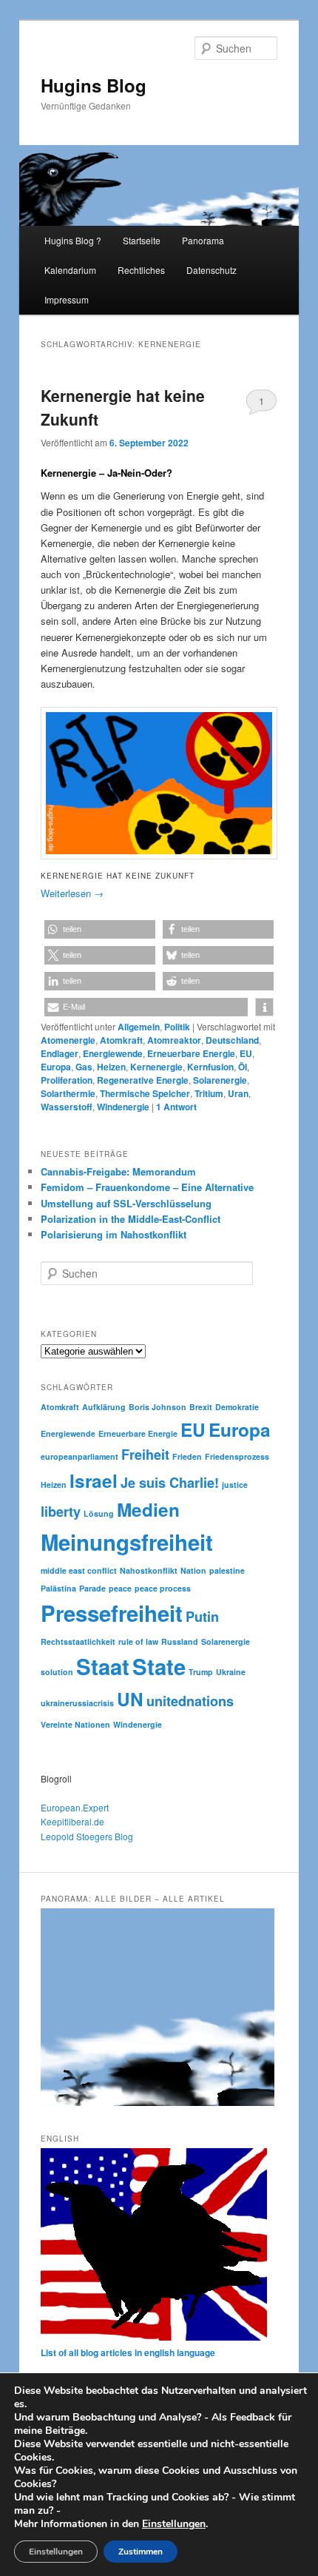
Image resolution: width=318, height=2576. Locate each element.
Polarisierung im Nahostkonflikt (114, 1234)
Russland (180, 1641)
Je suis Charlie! (170, 1483)
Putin (202, 1617)
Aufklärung (104, 1407)
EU (246, 1053)
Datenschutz (212, 270)
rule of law (138, 1641)
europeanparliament (79, 1456)
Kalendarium (70, 270)
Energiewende (113, 1053)
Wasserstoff (67, 1107)
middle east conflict (79, 1570)
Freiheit (145, 1455)
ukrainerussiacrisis (77, 1703)
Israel (94, 1480)
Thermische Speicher (145, 1093)
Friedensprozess (237, 1456)
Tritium (209, 1093)
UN (130, 1699)
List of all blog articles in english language (128, 2352)
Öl (243, 1067)
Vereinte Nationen (75, 1724)
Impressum (67, 299)
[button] (100, 929)
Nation (193, 1570)
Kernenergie (156, 1067)
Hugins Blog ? (73, 240)
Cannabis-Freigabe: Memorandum (118, 1171)
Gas (84, 1067)
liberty (61, 1512)
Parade (92, 1588)
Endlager (60, 1053)
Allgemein (139, 1027)
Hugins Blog (94, 85)
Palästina (58, 1588)
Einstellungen (174, 2524)
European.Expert (75, 1807)
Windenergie (123, 1107)
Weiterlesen (72, 893)
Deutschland (232, 1040)
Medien (148, 1509)
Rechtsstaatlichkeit (78, 1641)
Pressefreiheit (112, 1613)
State (159, 1666)
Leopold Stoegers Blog (87, 1836)
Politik (177, 1027)
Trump (201, 1672)
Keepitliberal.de (72, 1821)
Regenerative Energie (143, 1080)
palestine (227, 1570)
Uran (238, 1093)
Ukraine (231, 1672)
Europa (56, 1067)
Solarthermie (68, 1093)
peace (120, 1588)
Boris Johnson (158, 1407)
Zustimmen (141, 2552)
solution (57, 1672)
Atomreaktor (174, 1040)
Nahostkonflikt (149, 1570)
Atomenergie (68, 1040)
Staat (103, 1666)
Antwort (176, 1107)
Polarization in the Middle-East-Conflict (131, 1219)
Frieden (187, 1456)
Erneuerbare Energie (191, 1053)
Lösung (99, 1513)
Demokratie (237, 1407)
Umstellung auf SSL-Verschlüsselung (126, 1203)
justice (235, 1485)
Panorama (203, 240)
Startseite (142, 240)
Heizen (111, 1067)
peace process (163, 1588)
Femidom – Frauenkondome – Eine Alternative (147, 1187)
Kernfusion (210, 1067)
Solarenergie (220, 1080)
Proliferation (67, 1080)
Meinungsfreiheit (127, 1542)
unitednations (190, 1701)
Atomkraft (121, 1040)
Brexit (201, 1407)
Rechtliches (141, 270)
